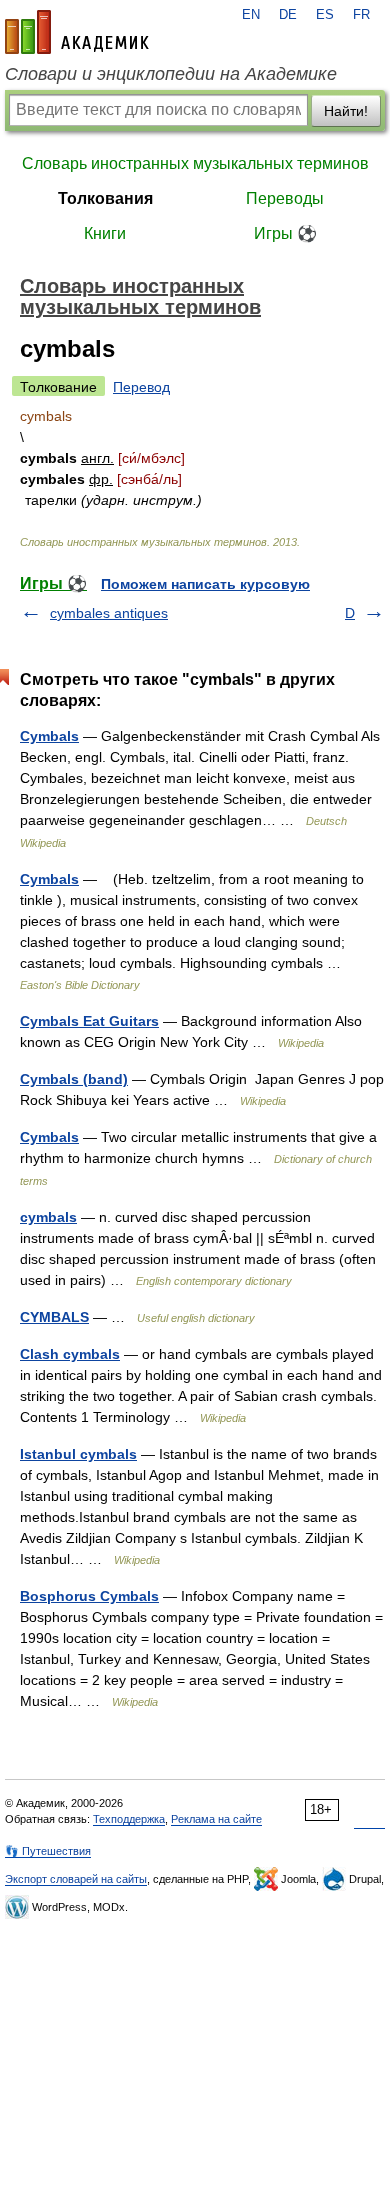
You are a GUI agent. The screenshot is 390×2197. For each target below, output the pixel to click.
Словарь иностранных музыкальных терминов (195, 163)
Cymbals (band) (74, 1079)
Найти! (346, 111)
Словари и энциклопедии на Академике (171, 74)
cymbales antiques (109, 613)
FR (361, 15)
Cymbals (49, 736)
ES (325, 15)
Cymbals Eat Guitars (89, 1021)
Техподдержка (129, 1819)
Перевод (141, 387)
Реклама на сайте (216, 1819)
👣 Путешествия (48, 1851)
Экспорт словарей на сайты (76, 1879)
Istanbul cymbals (78, 1454)
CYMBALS (54, 1317)
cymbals (48, 1217)
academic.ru (77, 32)
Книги (105, 233)
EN (251, 15)
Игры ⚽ (285, 233)
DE (288, 15)
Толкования (105, 198)
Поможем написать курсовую (205, 584)
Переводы (285, 198)
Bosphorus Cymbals (89, 1596)
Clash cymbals (70, 1354)
